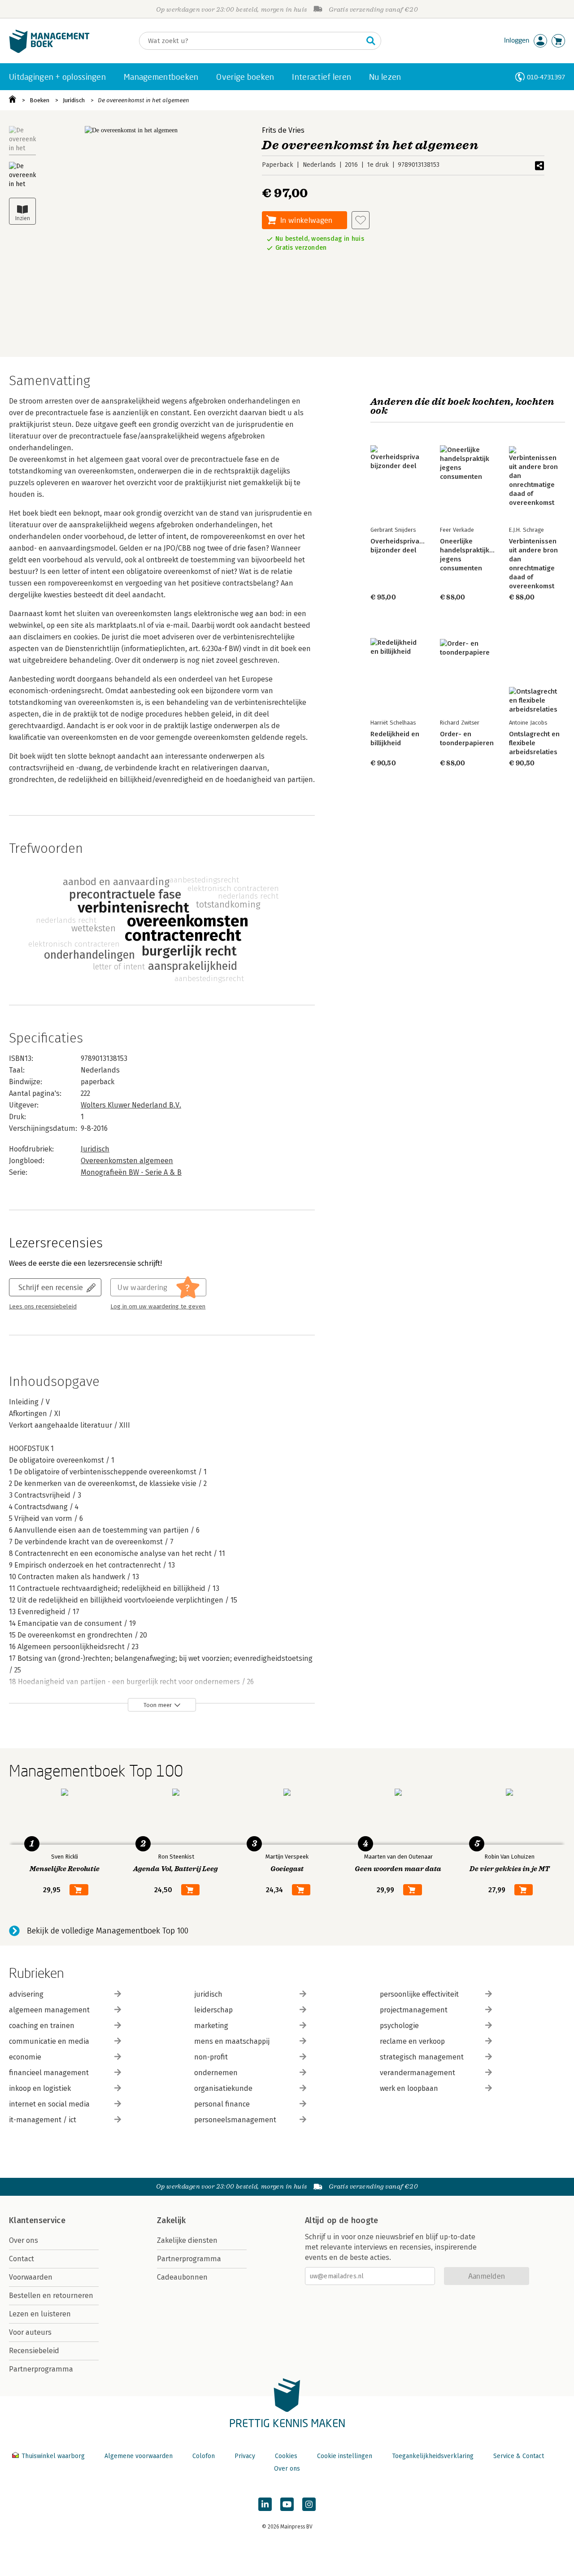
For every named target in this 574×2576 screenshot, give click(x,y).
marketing (211, 2026)
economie (25, 2057)
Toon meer (158, 1705)
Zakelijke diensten (187, 2240)
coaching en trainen (42, 2026)
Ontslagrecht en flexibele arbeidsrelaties (534, 743)
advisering (26, 1994)
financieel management (49, 2073)
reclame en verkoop (412, 2041)
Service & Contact (519, 2456)
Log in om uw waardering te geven (158, 1307)
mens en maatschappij (232, 2041)
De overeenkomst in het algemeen (143, 100)
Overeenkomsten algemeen (127, 1161)
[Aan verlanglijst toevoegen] (361, 220)
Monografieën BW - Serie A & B (131, 1172)
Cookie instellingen (345, 2456)
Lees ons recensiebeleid (43, 1307)
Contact (22, 2259)
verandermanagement (417, 2073)
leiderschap (213, 2010)
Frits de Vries (283, 130)
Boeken (39, 100)
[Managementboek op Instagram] (309, 2504)
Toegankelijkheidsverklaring (433, 2456)
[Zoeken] (371, 41)
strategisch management (422, 2057)
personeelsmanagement (235, 2120)
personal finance (222, 2104)
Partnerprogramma (41, 2369)
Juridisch (74, 100)
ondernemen (216, 2073)
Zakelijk (171, 2220)
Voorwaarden (31, 2277)
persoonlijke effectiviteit (419, 1994)
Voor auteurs (30, 2332)
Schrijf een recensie (51, 1287)
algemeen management (49, 2010)
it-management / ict (43, 2120)
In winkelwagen (306, 220)
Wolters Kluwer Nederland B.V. (131, 1105)
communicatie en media (49, 2041)
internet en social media (49, 2104)
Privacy (245, 2456)
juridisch (208, 1994)
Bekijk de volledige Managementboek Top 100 (108, 1931)
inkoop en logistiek (40, 2088)
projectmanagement (414, 2010)
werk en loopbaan (409, 2088)
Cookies (286, 2456)
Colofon (204, 2456)
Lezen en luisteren (40, 2314)
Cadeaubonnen (182, 2277)
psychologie (399, 2026)
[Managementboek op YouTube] (287, 2504)
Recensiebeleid (34, 2351)
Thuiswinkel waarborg (53, 2456)
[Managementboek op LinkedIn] (265, 2504)
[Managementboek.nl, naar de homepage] (49, 51)
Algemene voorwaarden (139, 2456)
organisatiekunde (223, 2088)
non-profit (211, 2057)
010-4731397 (546, 77)
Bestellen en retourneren (51, 2296)
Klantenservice (37, 2220)
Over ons (24, 2240)
